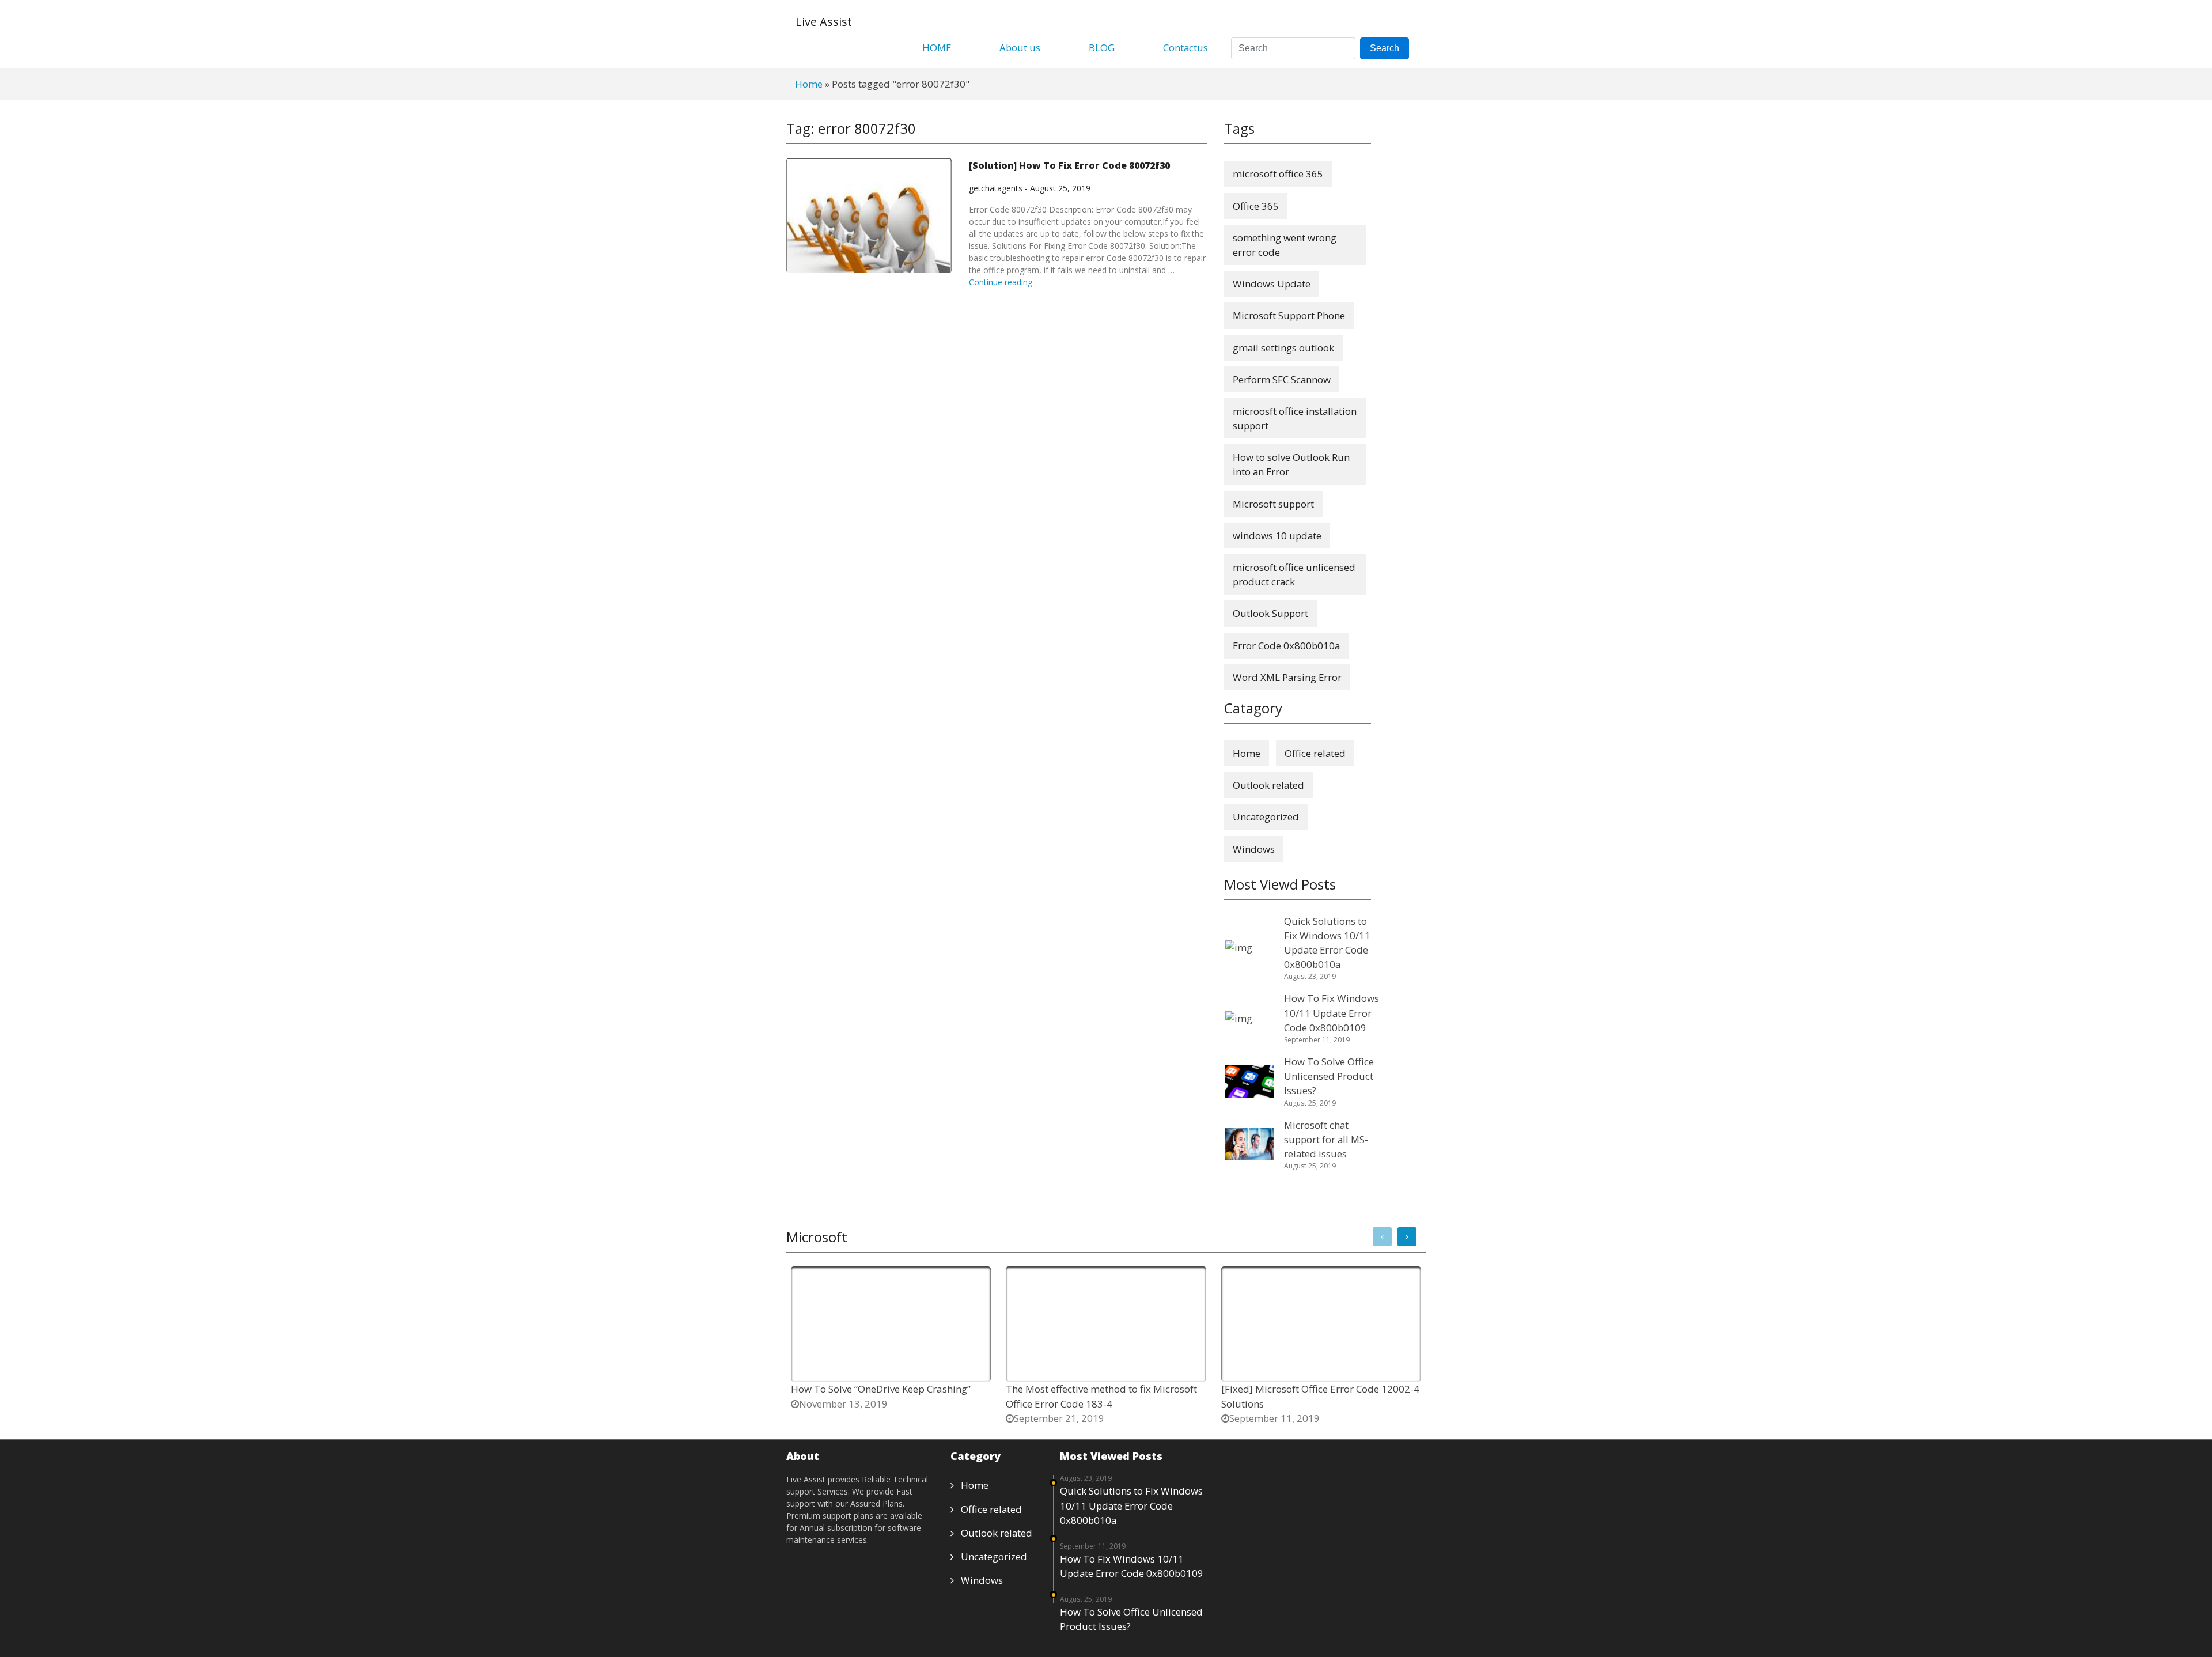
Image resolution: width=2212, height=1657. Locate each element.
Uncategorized (1266, 817)
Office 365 (1256, 206)
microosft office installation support (1295, 418)
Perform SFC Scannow (1282, 379)
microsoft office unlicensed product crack (1294, 574)
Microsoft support (1273, 504)
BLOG (1102, 48)
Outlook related (1268, 785)
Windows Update (1272, 284)
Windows (1254, 849)
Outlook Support (1270, 613)
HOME (937, 48)
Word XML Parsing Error (1287, 677)
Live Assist (824, 22)
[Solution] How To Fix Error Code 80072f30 (1069, 165)
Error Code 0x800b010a (1286, 646)
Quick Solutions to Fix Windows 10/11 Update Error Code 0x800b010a (1131, 1505)
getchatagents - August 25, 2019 (1030, 188)
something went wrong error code (1285, 245)
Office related (1315, 753)
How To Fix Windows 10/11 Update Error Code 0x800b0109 (1132, 1566)
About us (1020, 48)
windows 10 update (1277, 536)
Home (809, 84)
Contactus (1185, 48)
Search (1385, 48)
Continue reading (1001, 282)
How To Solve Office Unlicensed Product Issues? (1131, 1619)
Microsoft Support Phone (1289, 315)
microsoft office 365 (1278, 174)
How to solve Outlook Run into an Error (1291, 464)
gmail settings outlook (1283, 348)
